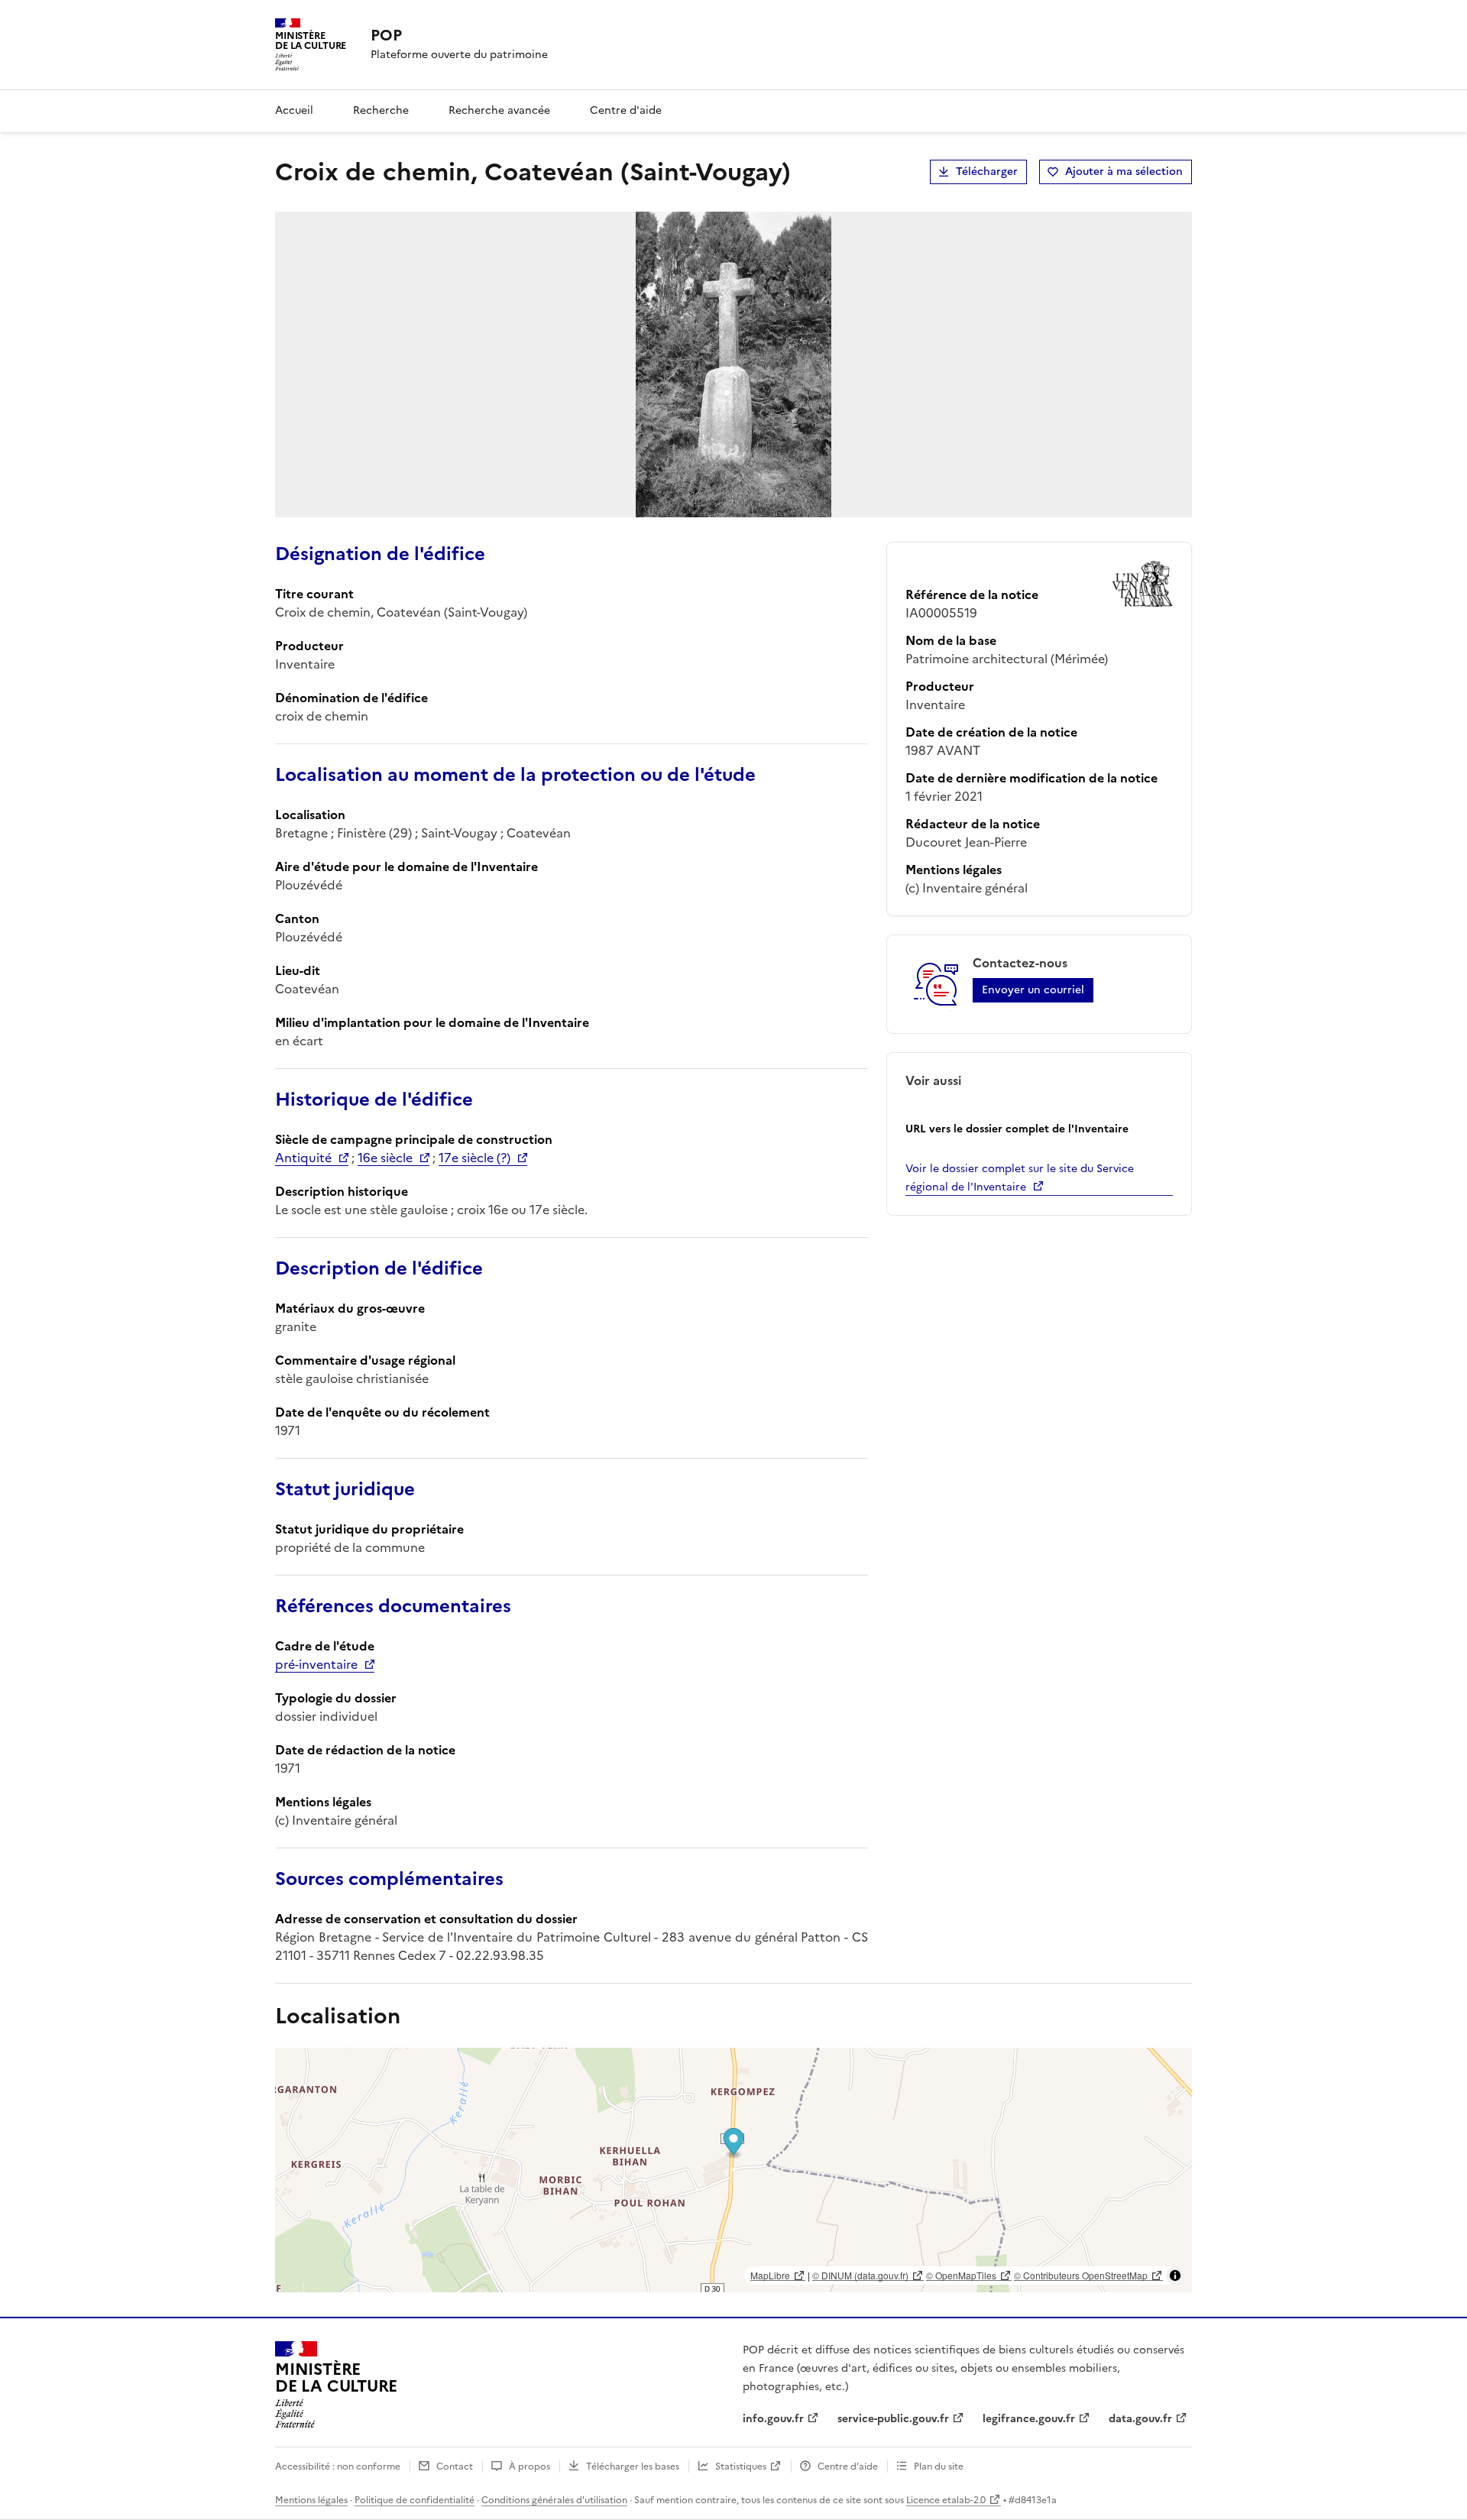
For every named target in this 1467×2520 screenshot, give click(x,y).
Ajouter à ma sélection (1124, 172)
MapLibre (770, 2275)
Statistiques (741, 2467)
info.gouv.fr (773, 2419)
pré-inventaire (316, 1664)
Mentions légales (311, 2500)
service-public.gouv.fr (893, 2419)
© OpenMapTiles (961, 2275)
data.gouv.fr (1140, 2419)
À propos (529, 2467)
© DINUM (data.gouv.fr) (860, 2275)
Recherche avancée (499, 110)
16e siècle (385, 1158)
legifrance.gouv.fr (1029, 2419)
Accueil (294, 110)
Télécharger (987, 172)
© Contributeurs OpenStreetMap (1081, 2275)
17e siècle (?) (474, 1158)
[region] (733, 2170)
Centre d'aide (626, 110)
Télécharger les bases (633, 2467)
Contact (455, 2467)
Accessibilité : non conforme (338, 2467)
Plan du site (939, 2467)
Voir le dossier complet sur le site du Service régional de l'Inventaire (1020, 1178)
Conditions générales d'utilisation (554, 2500)
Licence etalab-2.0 (946, 2500)
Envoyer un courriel (1033, 990)
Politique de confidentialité (415, 2500)
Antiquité (303, 1158)
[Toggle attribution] (1175, 2275)
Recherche (381, 110)
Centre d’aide (848, 2467)
